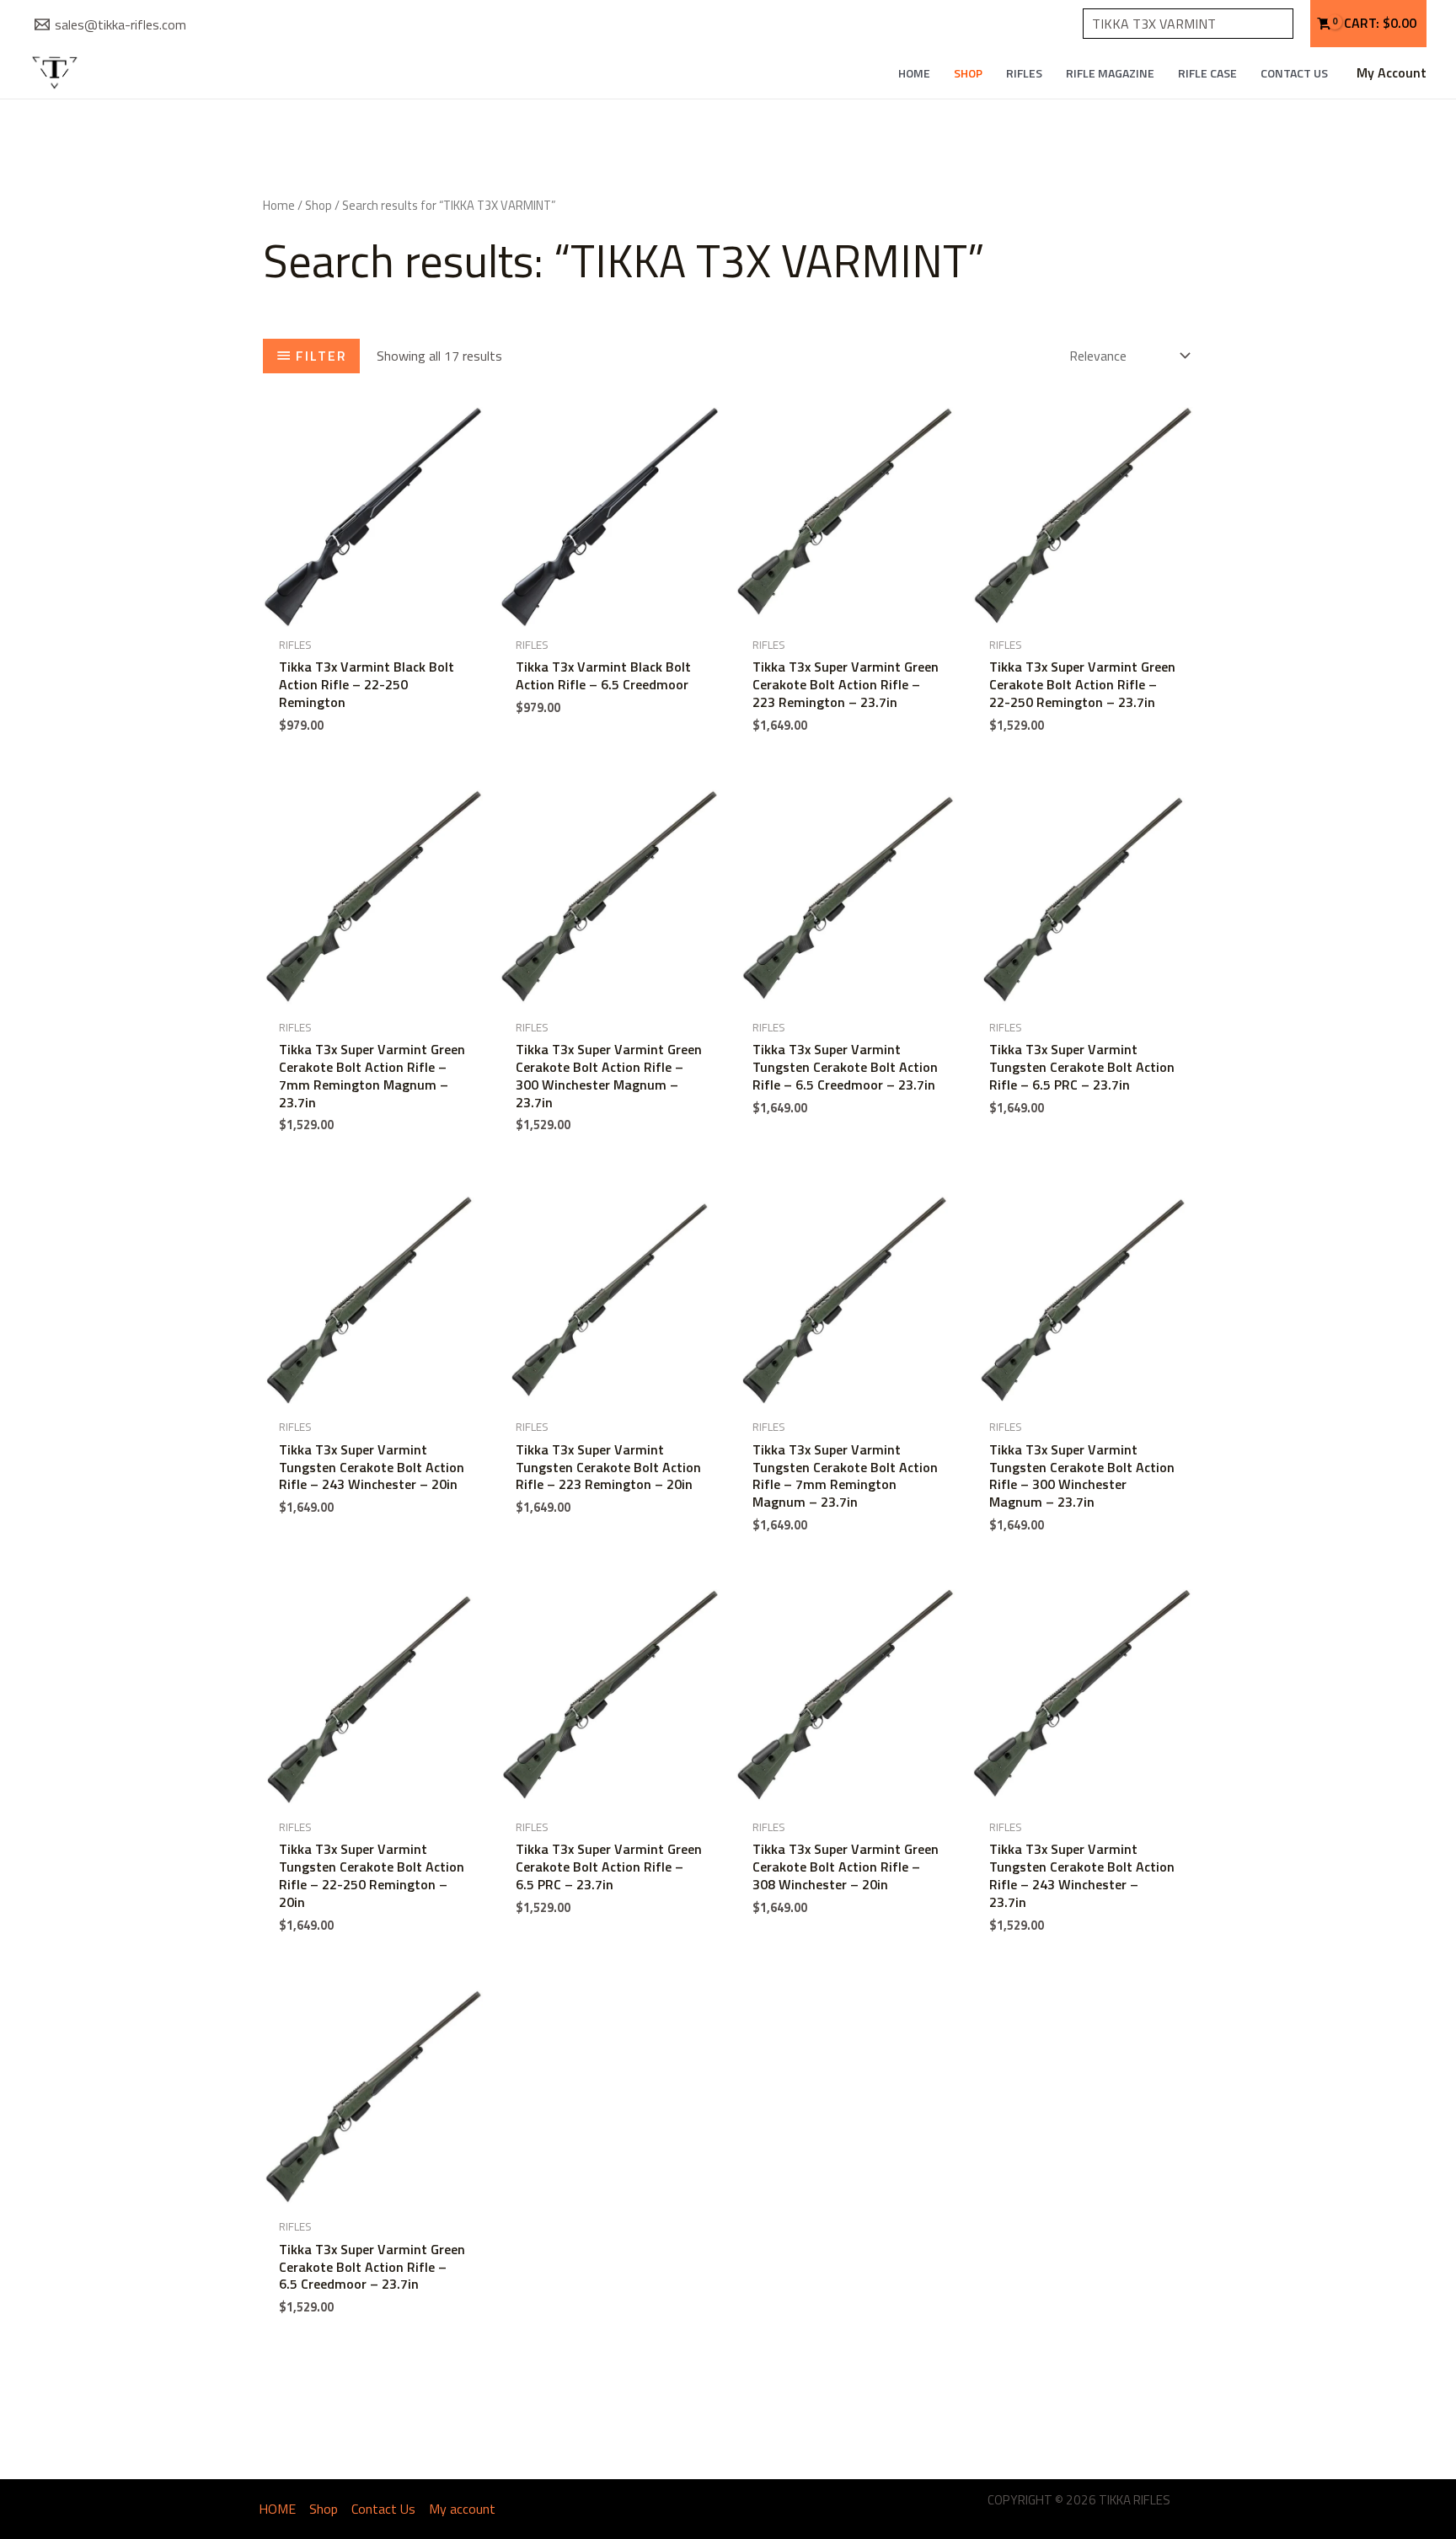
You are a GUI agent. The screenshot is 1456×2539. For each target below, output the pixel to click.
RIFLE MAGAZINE (1110, 73)
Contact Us (1294, 73)
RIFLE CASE (1207, 73)
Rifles (1024, 73)
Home (279, 205)
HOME (914, 73)
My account (462, 2509)
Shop (968, 73)
